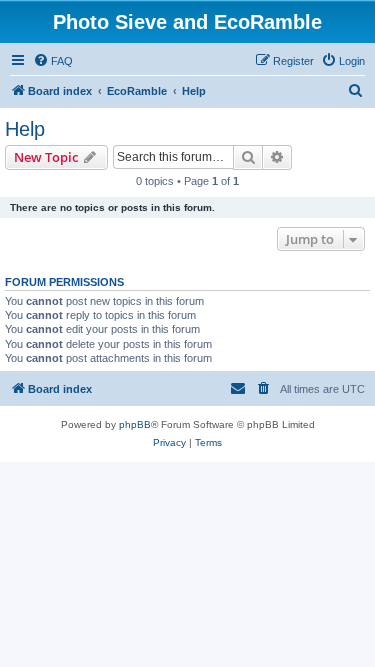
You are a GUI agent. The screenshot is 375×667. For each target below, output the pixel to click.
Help (25, 129)
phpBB (135, 424)
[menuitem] (53, 61)
